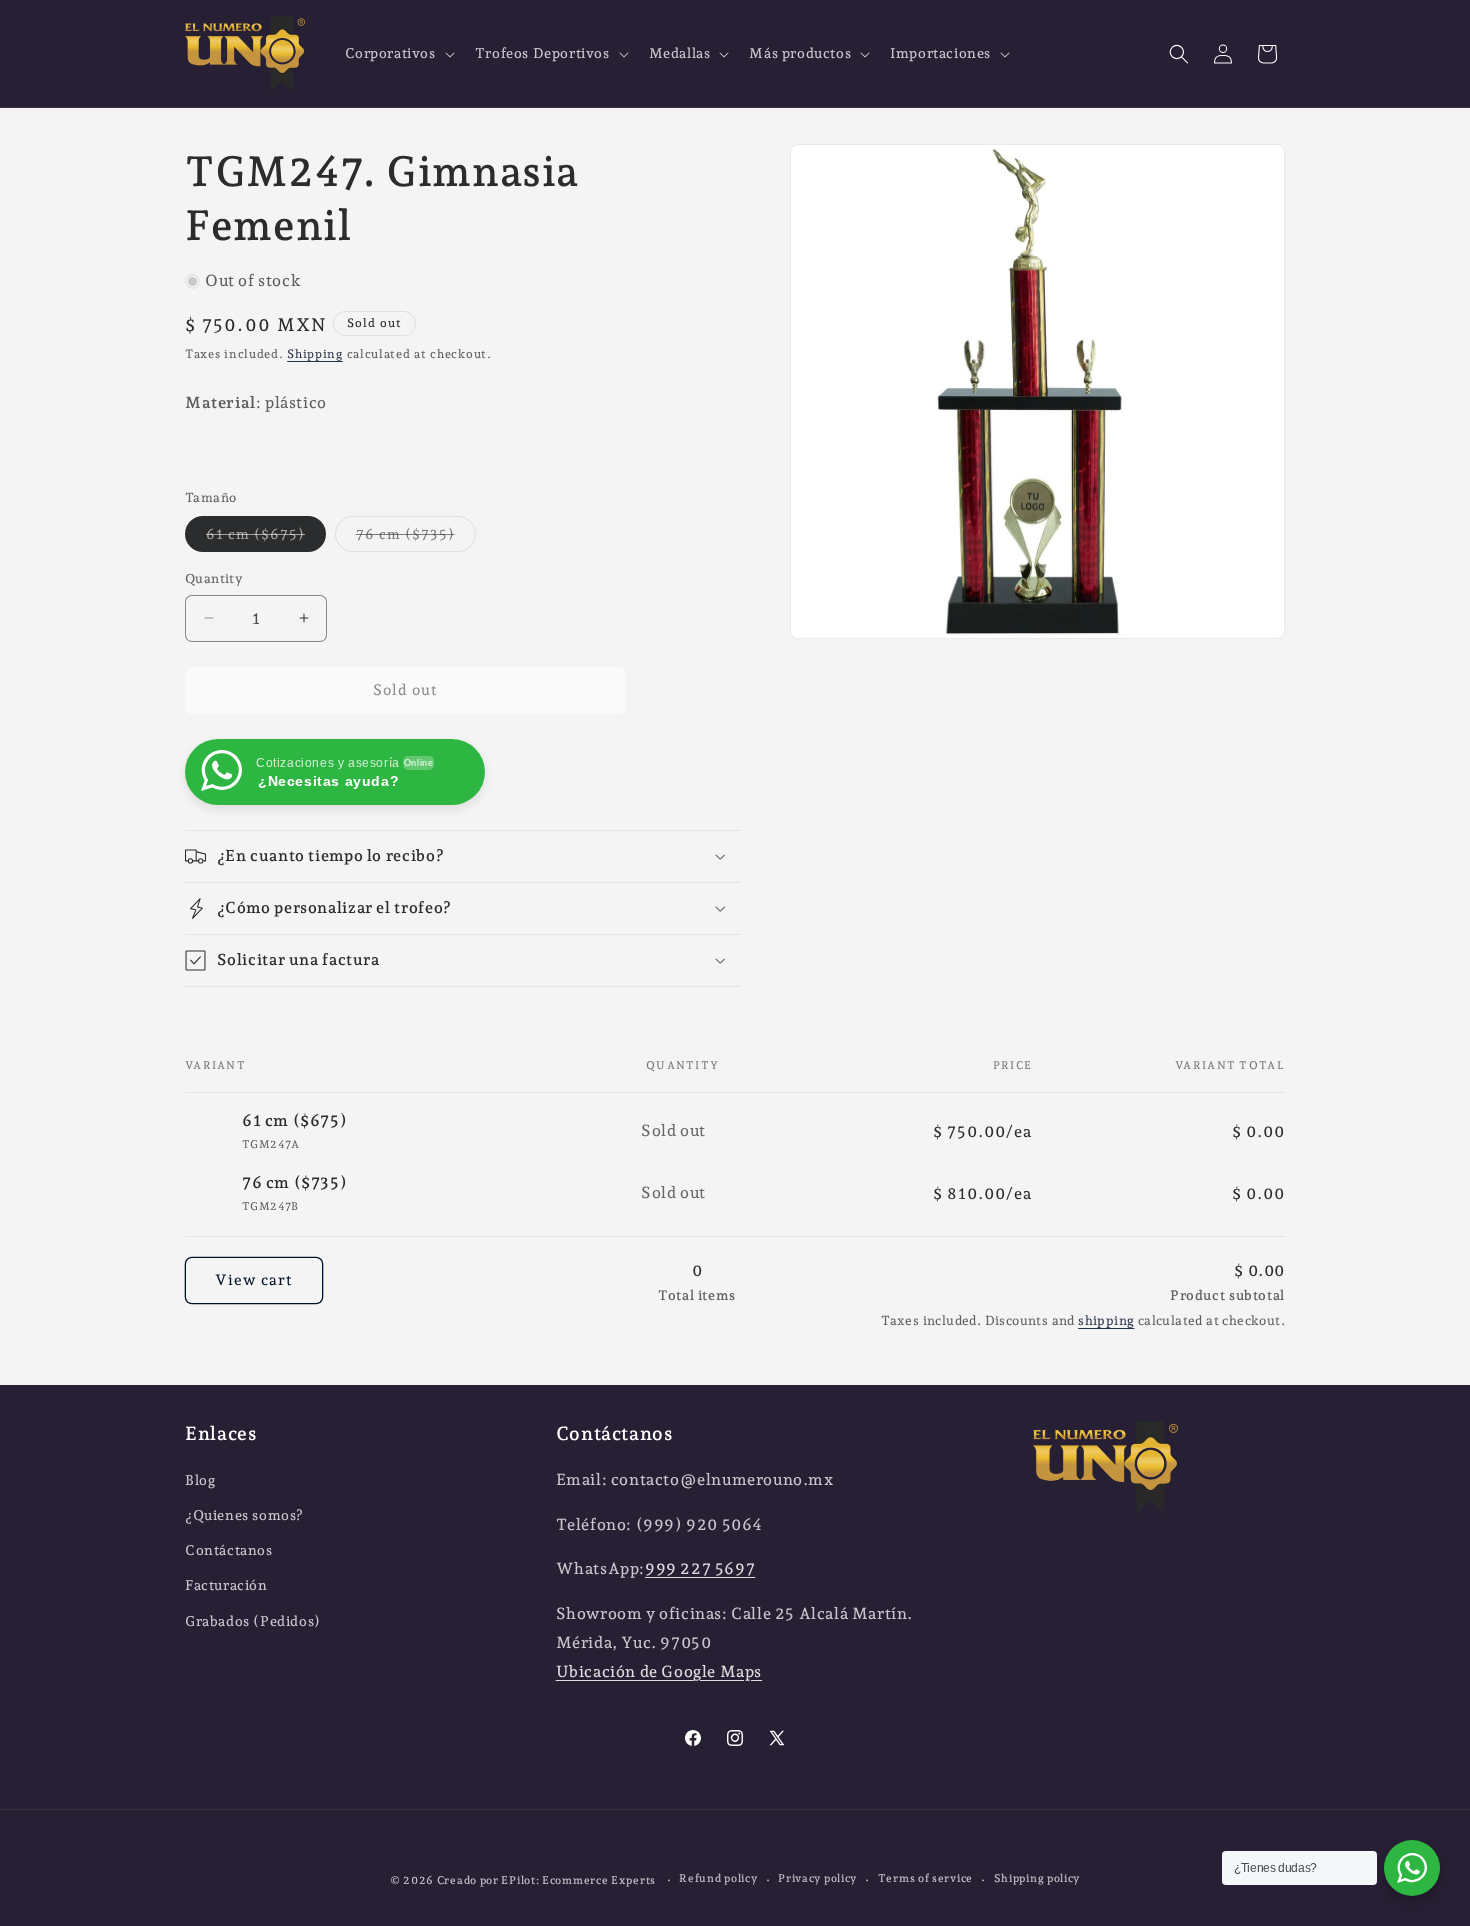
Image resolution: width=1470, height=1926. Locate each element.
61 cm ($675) (266, 538)
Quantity (214, 578)
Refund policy (718, 1878)
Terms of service (925, 1878)
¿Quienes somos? (244, 1515)
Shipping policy (1037, 1878)
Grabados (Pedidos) (253, 1621)
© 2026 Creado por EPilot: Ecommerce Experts (524, 1880)
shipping (1106, 1321)
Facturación (226, 1585)
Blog (200, 1480)
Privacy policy (817, 1878)
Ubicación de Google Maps (659, 1671)
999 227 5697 (700, 1568)
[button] (398, 53)
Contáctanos (229, 1550)
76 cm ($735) (416, 538)
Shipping (315, 354)
